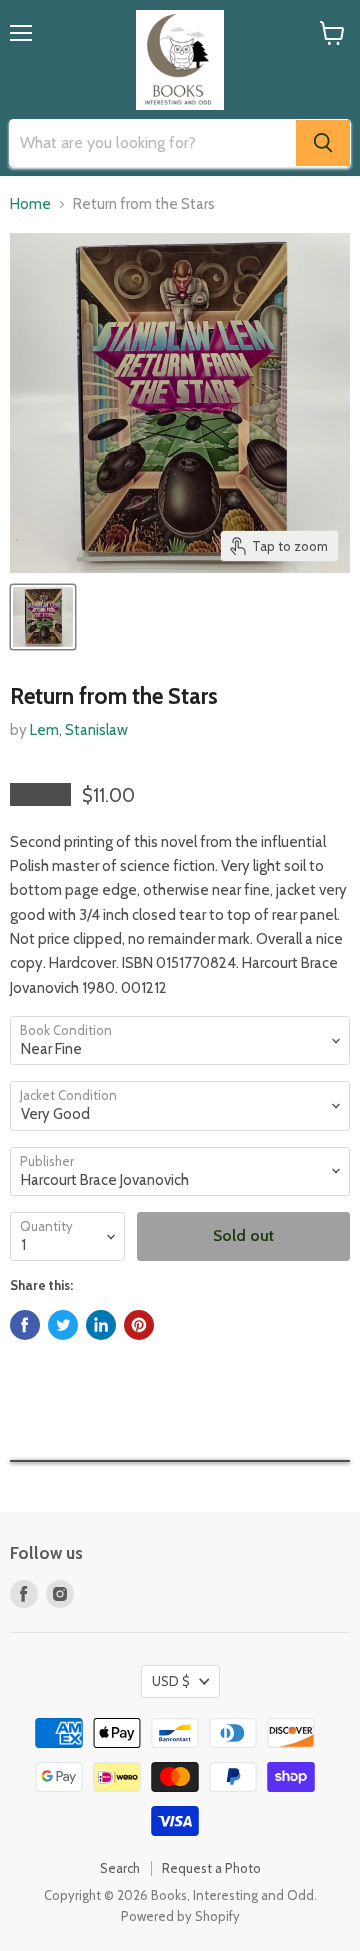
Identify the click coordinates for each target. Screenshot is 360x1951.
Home (30, 204)
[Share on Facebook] (25, 1325)
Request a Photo (211, 1868)
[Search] (323, 143)
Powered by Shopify (180, 1916)
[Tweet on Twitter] (63, 1325)
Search (120, 1868)
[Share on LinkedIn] (101, 1325)
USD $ (171, 1681)
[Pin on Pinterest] (139, 1325)
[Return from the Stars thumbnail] (43, 617)
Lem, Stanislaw (79, 730)
